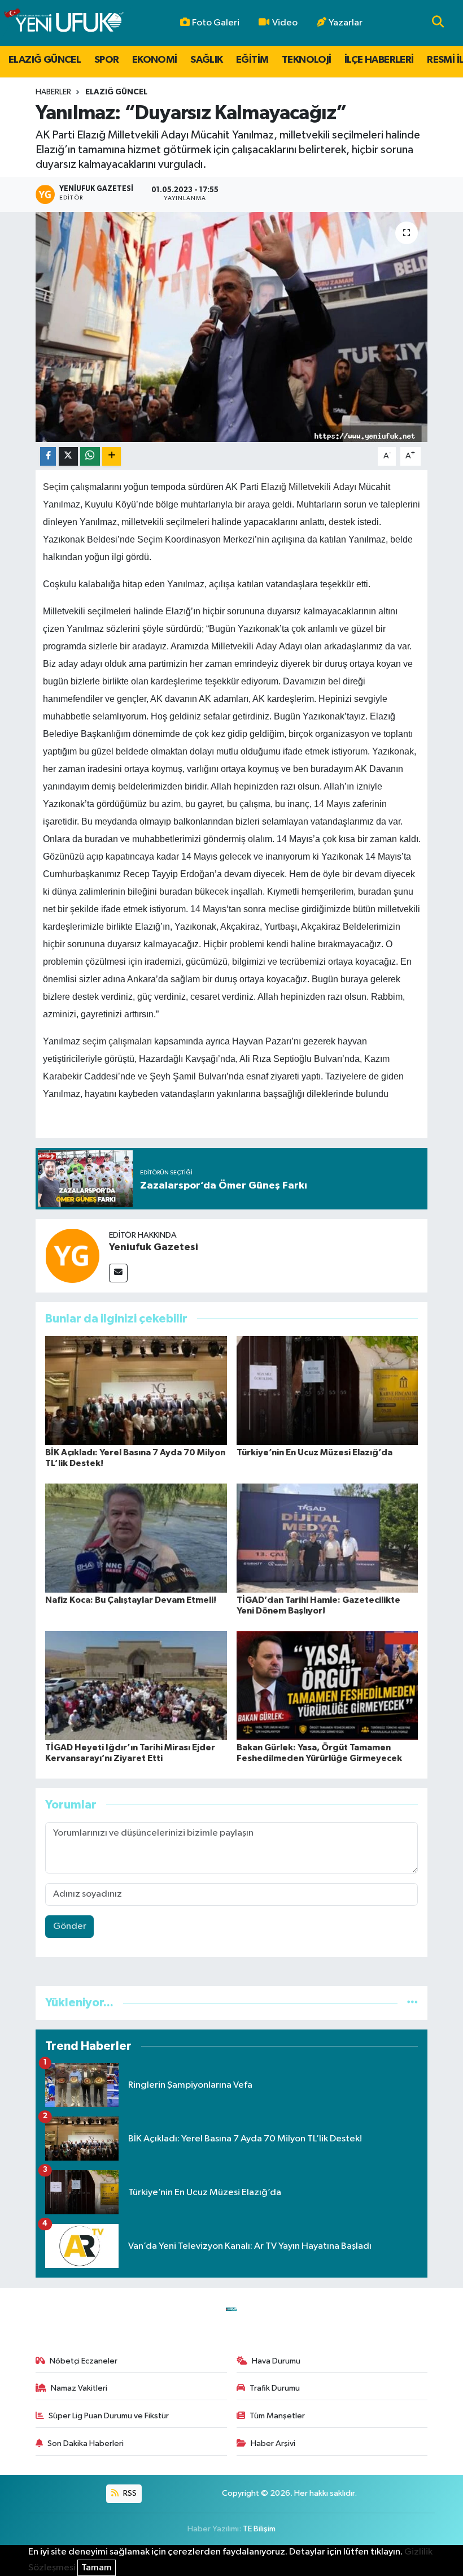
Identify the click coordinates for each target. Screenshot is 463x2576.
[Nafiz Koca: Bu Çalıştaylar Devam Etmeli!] (136, 1538)
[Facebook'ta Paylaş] (48, 456)
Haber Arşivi (273, 2443)
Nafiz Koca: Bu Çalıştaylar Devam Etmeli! (131, 1600)
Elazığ (274, 487)
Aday (266, 646)
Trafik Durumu (275, 2388)
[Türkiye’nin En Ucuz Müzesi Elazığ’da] (327, 1390)
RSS (129, 2493)
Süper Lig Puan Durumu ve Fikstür (109, 2416)
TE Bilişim (259, 2529)
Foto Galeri (216, 23)
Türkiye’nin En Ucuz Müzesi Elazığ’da (315, 1452)
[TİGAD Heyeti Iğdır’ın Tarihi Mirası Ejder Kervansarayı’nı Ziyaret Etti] (136, 1685)
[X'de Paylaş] (68, 456)
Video (285, 23)
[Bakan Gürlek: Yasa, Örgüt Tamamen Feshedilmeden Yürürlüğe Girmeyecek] (327, 1685)
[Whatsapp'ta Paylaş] (90, 456)
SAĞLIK (206, 60)
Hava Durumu (276, 2361)
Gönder (70, 1926)
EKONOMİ (155, 60)
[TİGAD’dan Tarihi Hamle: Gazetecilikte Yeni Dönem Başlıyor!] (327, 1538)
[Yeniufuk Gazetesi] (72, 1256)
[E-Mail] (118, 1273)
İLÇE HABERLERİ (379, 60)
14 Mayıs (332, 804)
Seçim (56, 487)
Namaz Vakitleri (79, 2388)
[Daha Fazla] (112, 456)
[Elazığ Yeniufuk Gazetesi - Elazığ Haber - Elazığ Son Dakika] (64, 23)
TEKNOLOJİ (307, 60)
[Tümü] (412, 2003)
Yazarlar (346, 23)
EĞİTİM (252, 60)
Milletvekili (310, 487)
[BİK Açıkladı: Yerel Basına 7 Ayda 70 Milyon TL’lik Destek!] (136, 1390)
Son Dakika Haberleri (86, 2443)
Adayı (345, 487)
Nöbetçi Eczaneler (84, 2361)
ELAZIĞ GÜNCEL (45, 60)
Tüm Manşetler (277, 2416)
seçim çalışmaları (117, 1041)
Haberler (53, 92)
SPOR (107, 60)
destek (342, 522)
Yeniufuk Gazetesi (154, 1247)
